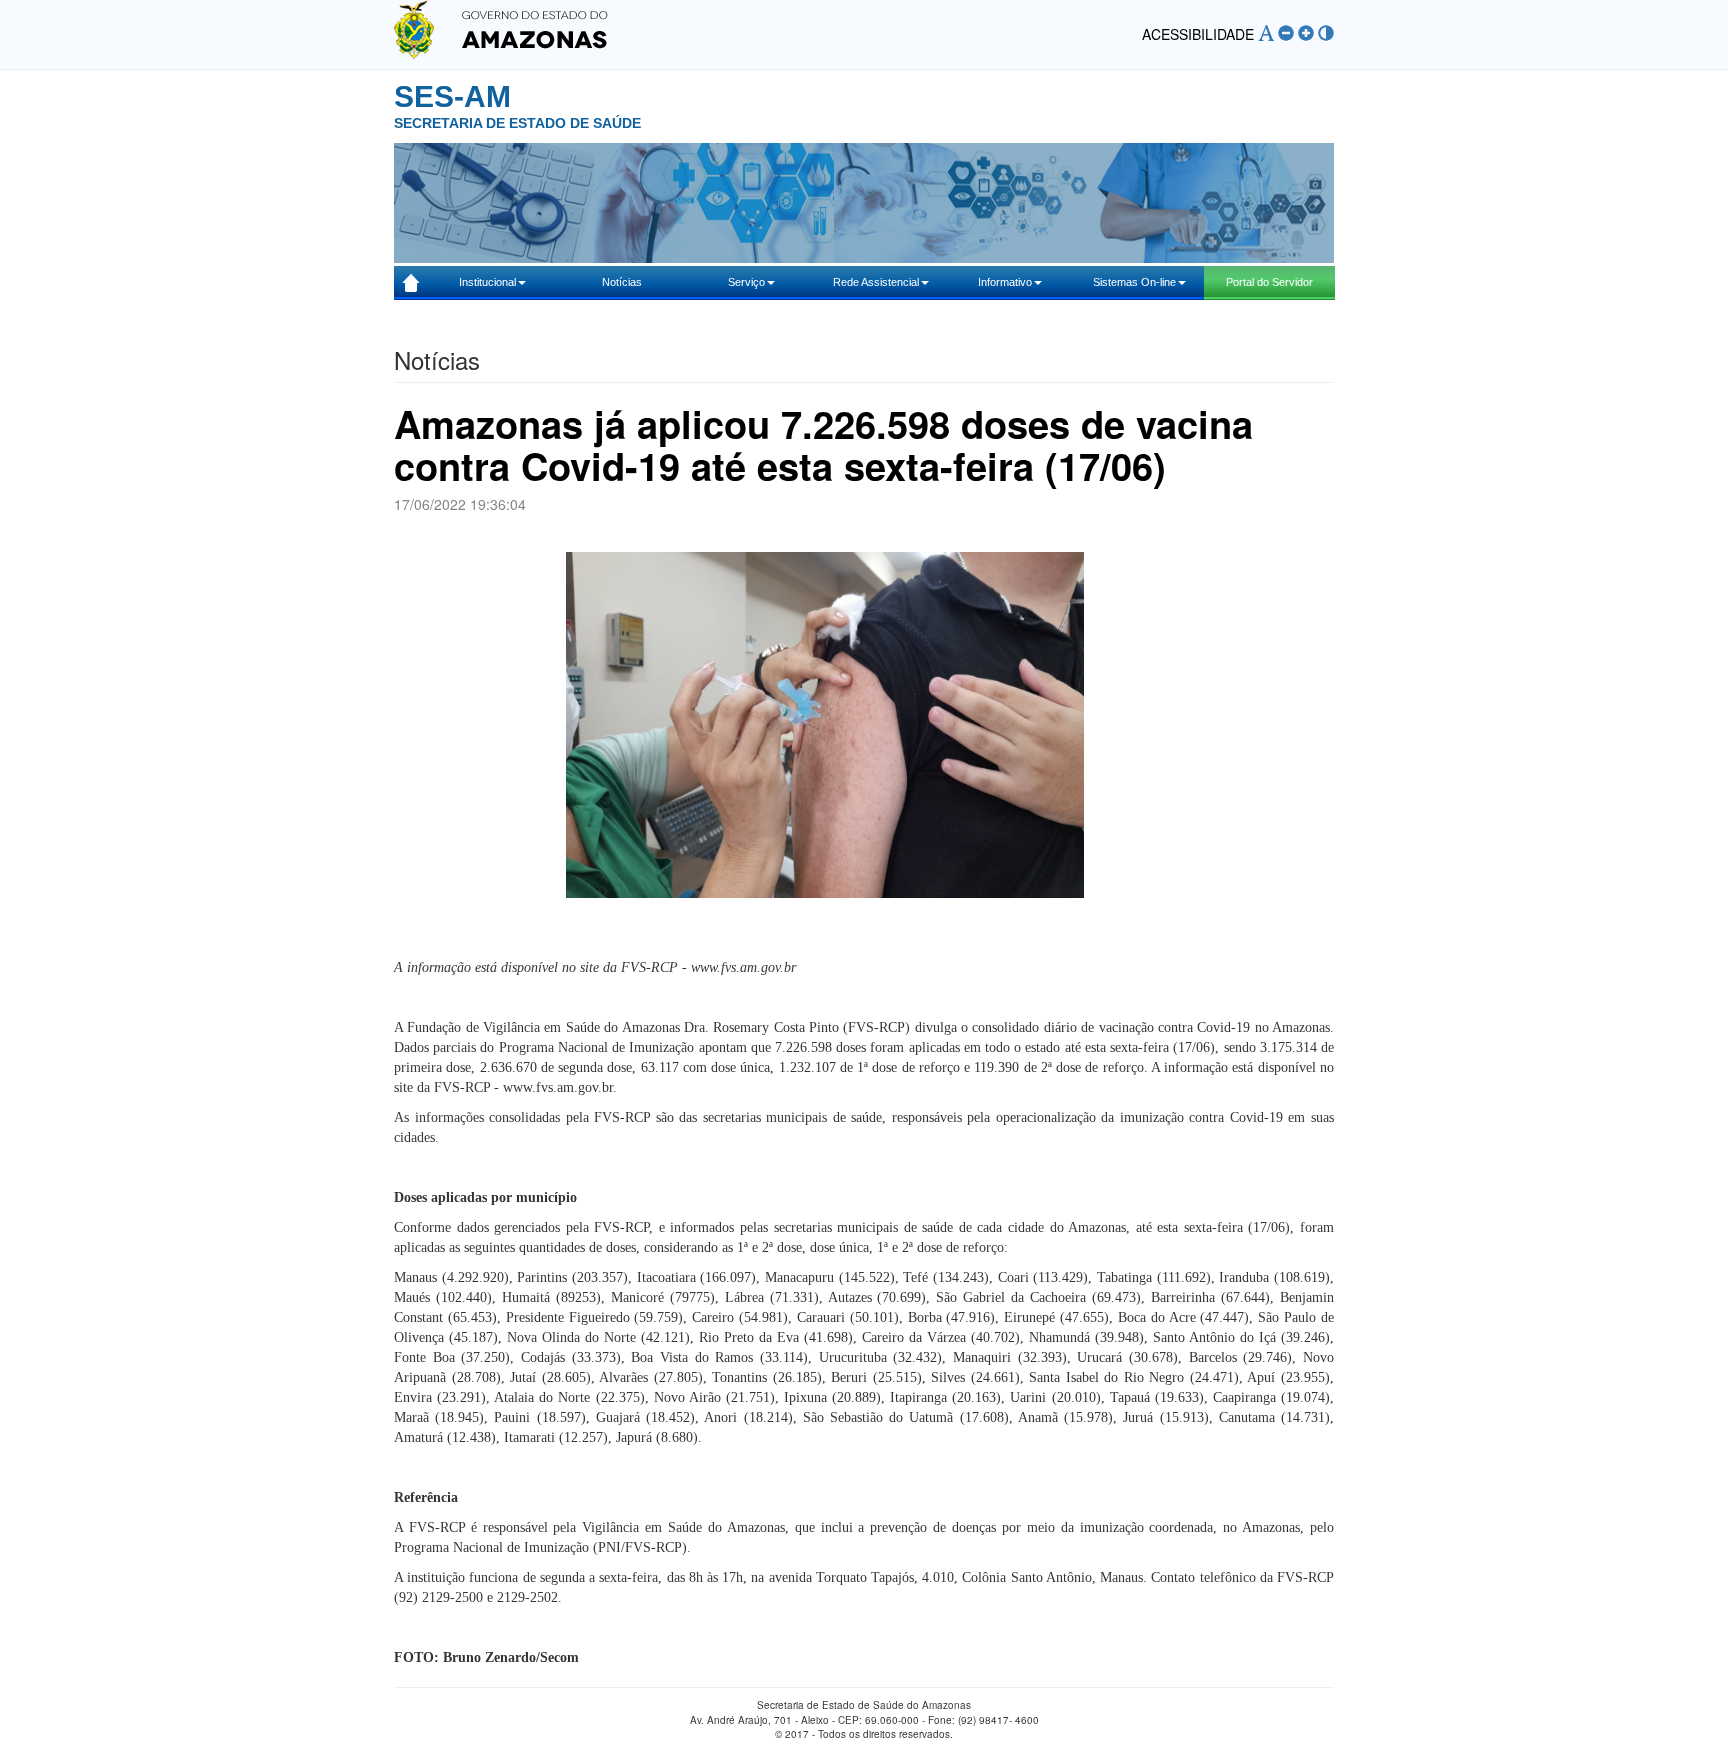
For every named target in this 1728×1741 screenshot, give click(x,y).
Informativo (1005, 282)
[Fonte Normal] (1266, 33)
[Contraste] (1326, 33)
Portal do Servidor (1269, 282)
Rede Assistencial (876, 282)
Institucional (487, 282)
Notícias (622, 282)
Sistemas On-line (1134, 282)
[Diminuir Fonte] (1286, 33)
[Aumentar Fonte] (1306, 33)
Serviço (746, 282)
